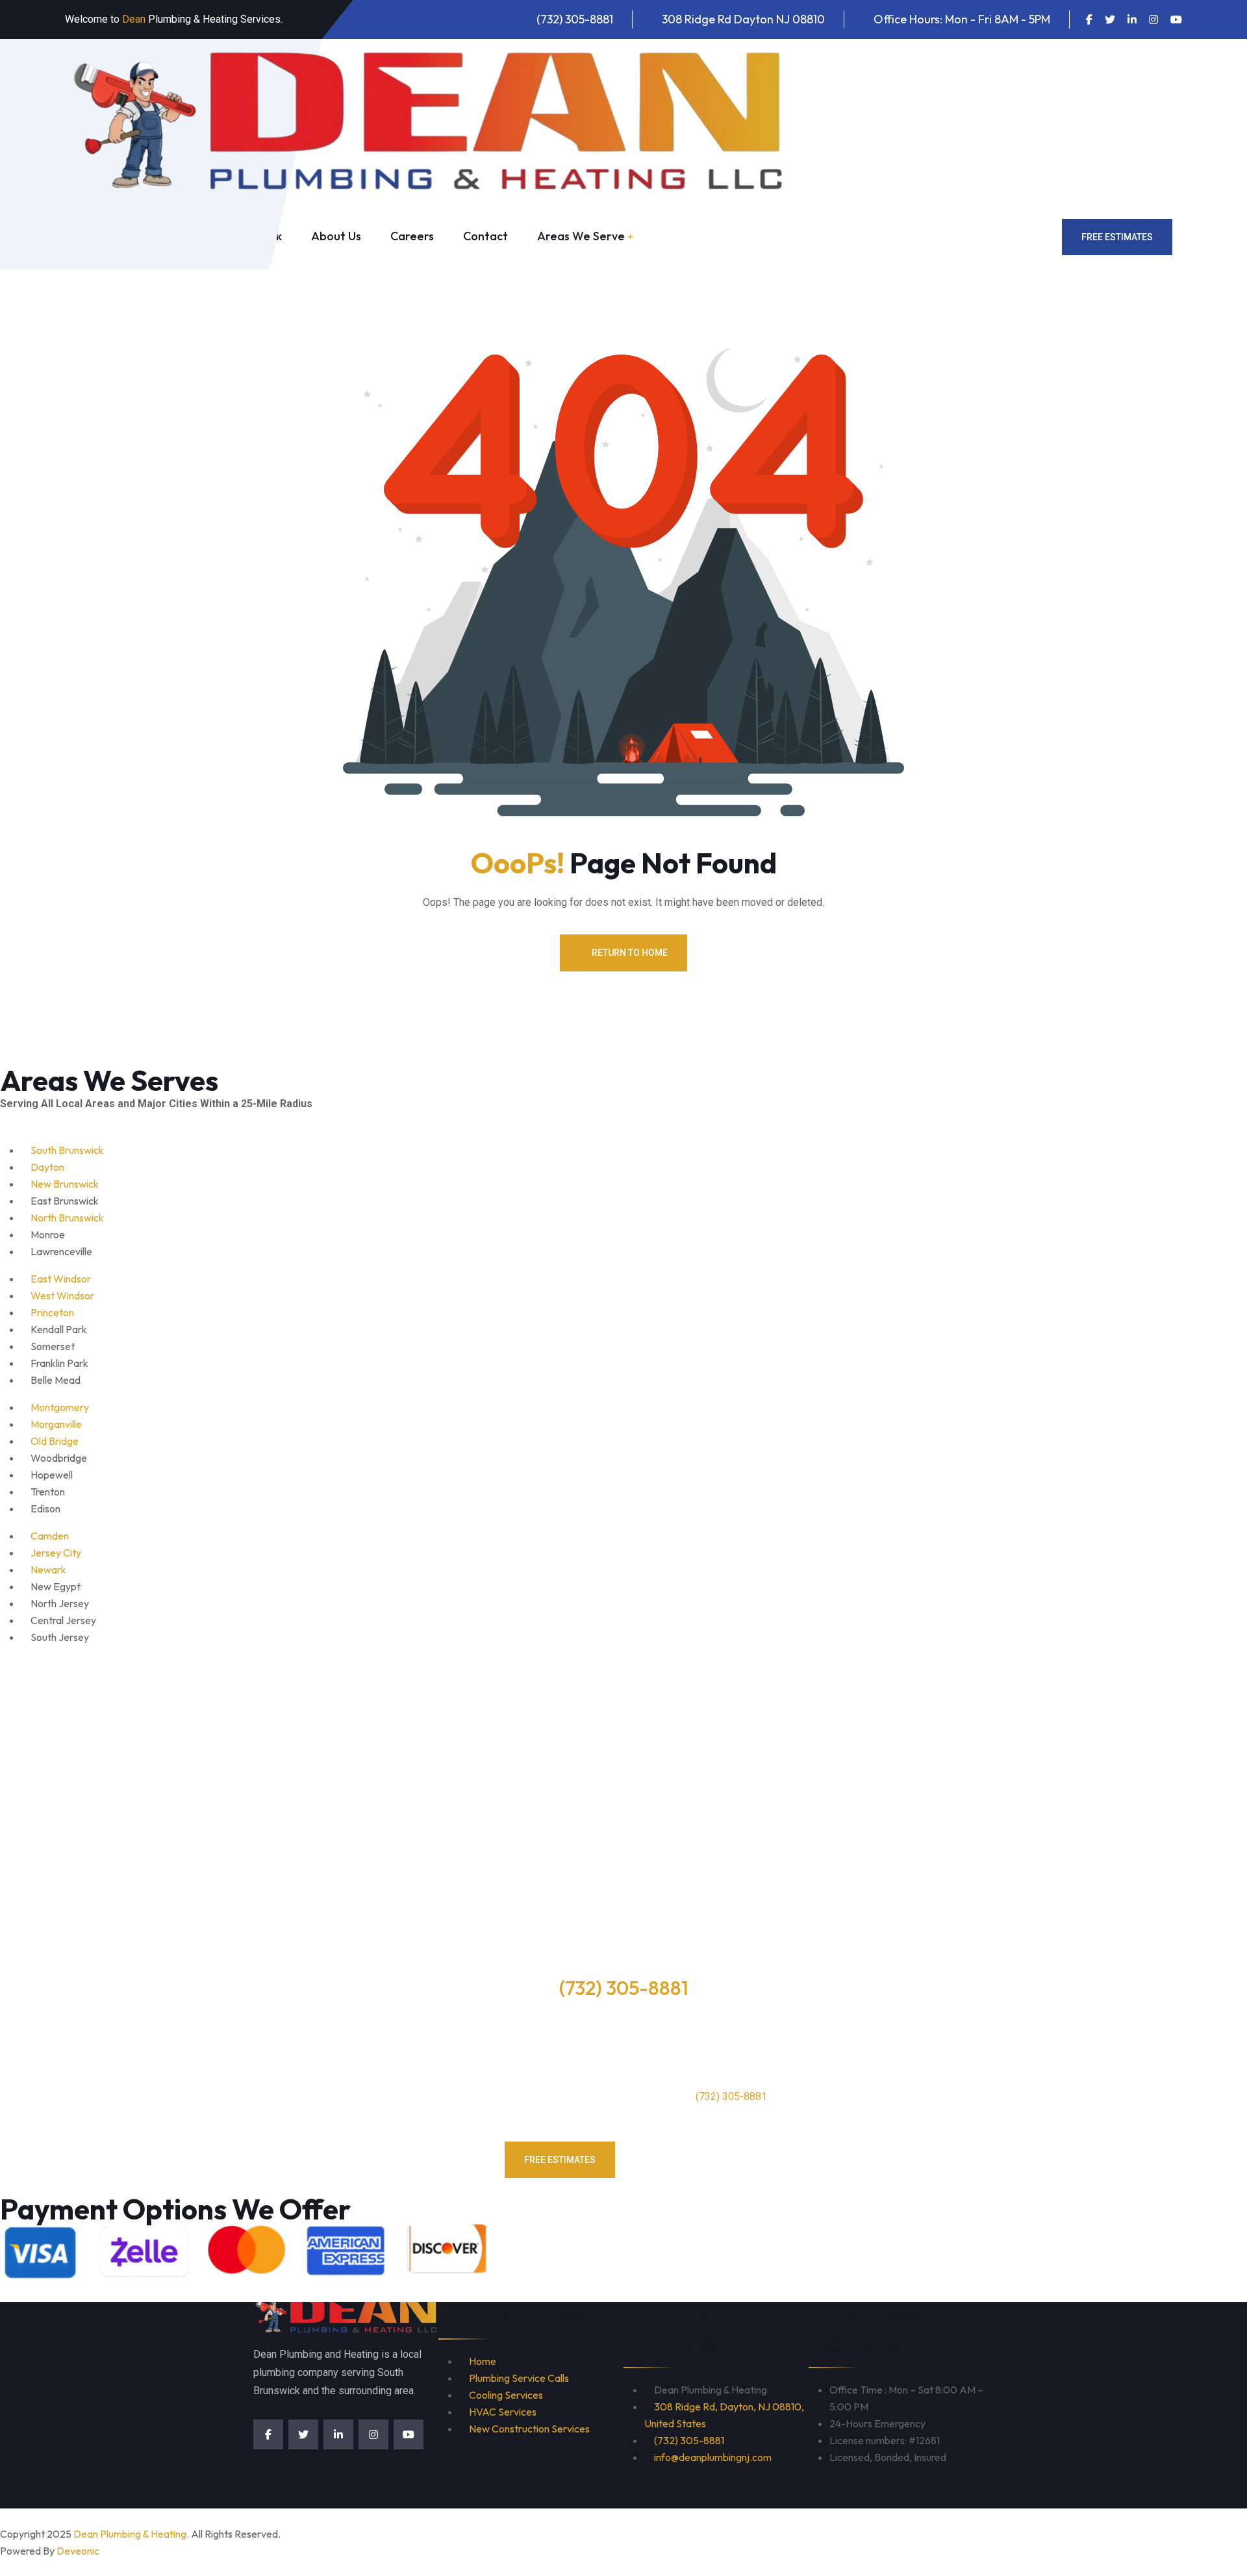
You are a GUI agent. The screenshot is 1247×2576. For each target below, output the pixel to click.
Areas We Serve (581, 236)
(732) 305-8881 (575, 19)
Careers (412, 236)
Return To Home (630, 953)
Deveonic (78, 2551)
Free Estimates (1117, 237)
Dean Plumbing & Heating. (131, 2534)
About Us (336, 236)
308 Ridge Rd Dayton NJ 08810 (743, 19)
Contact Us (689, 2160)
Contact (485, 236)
